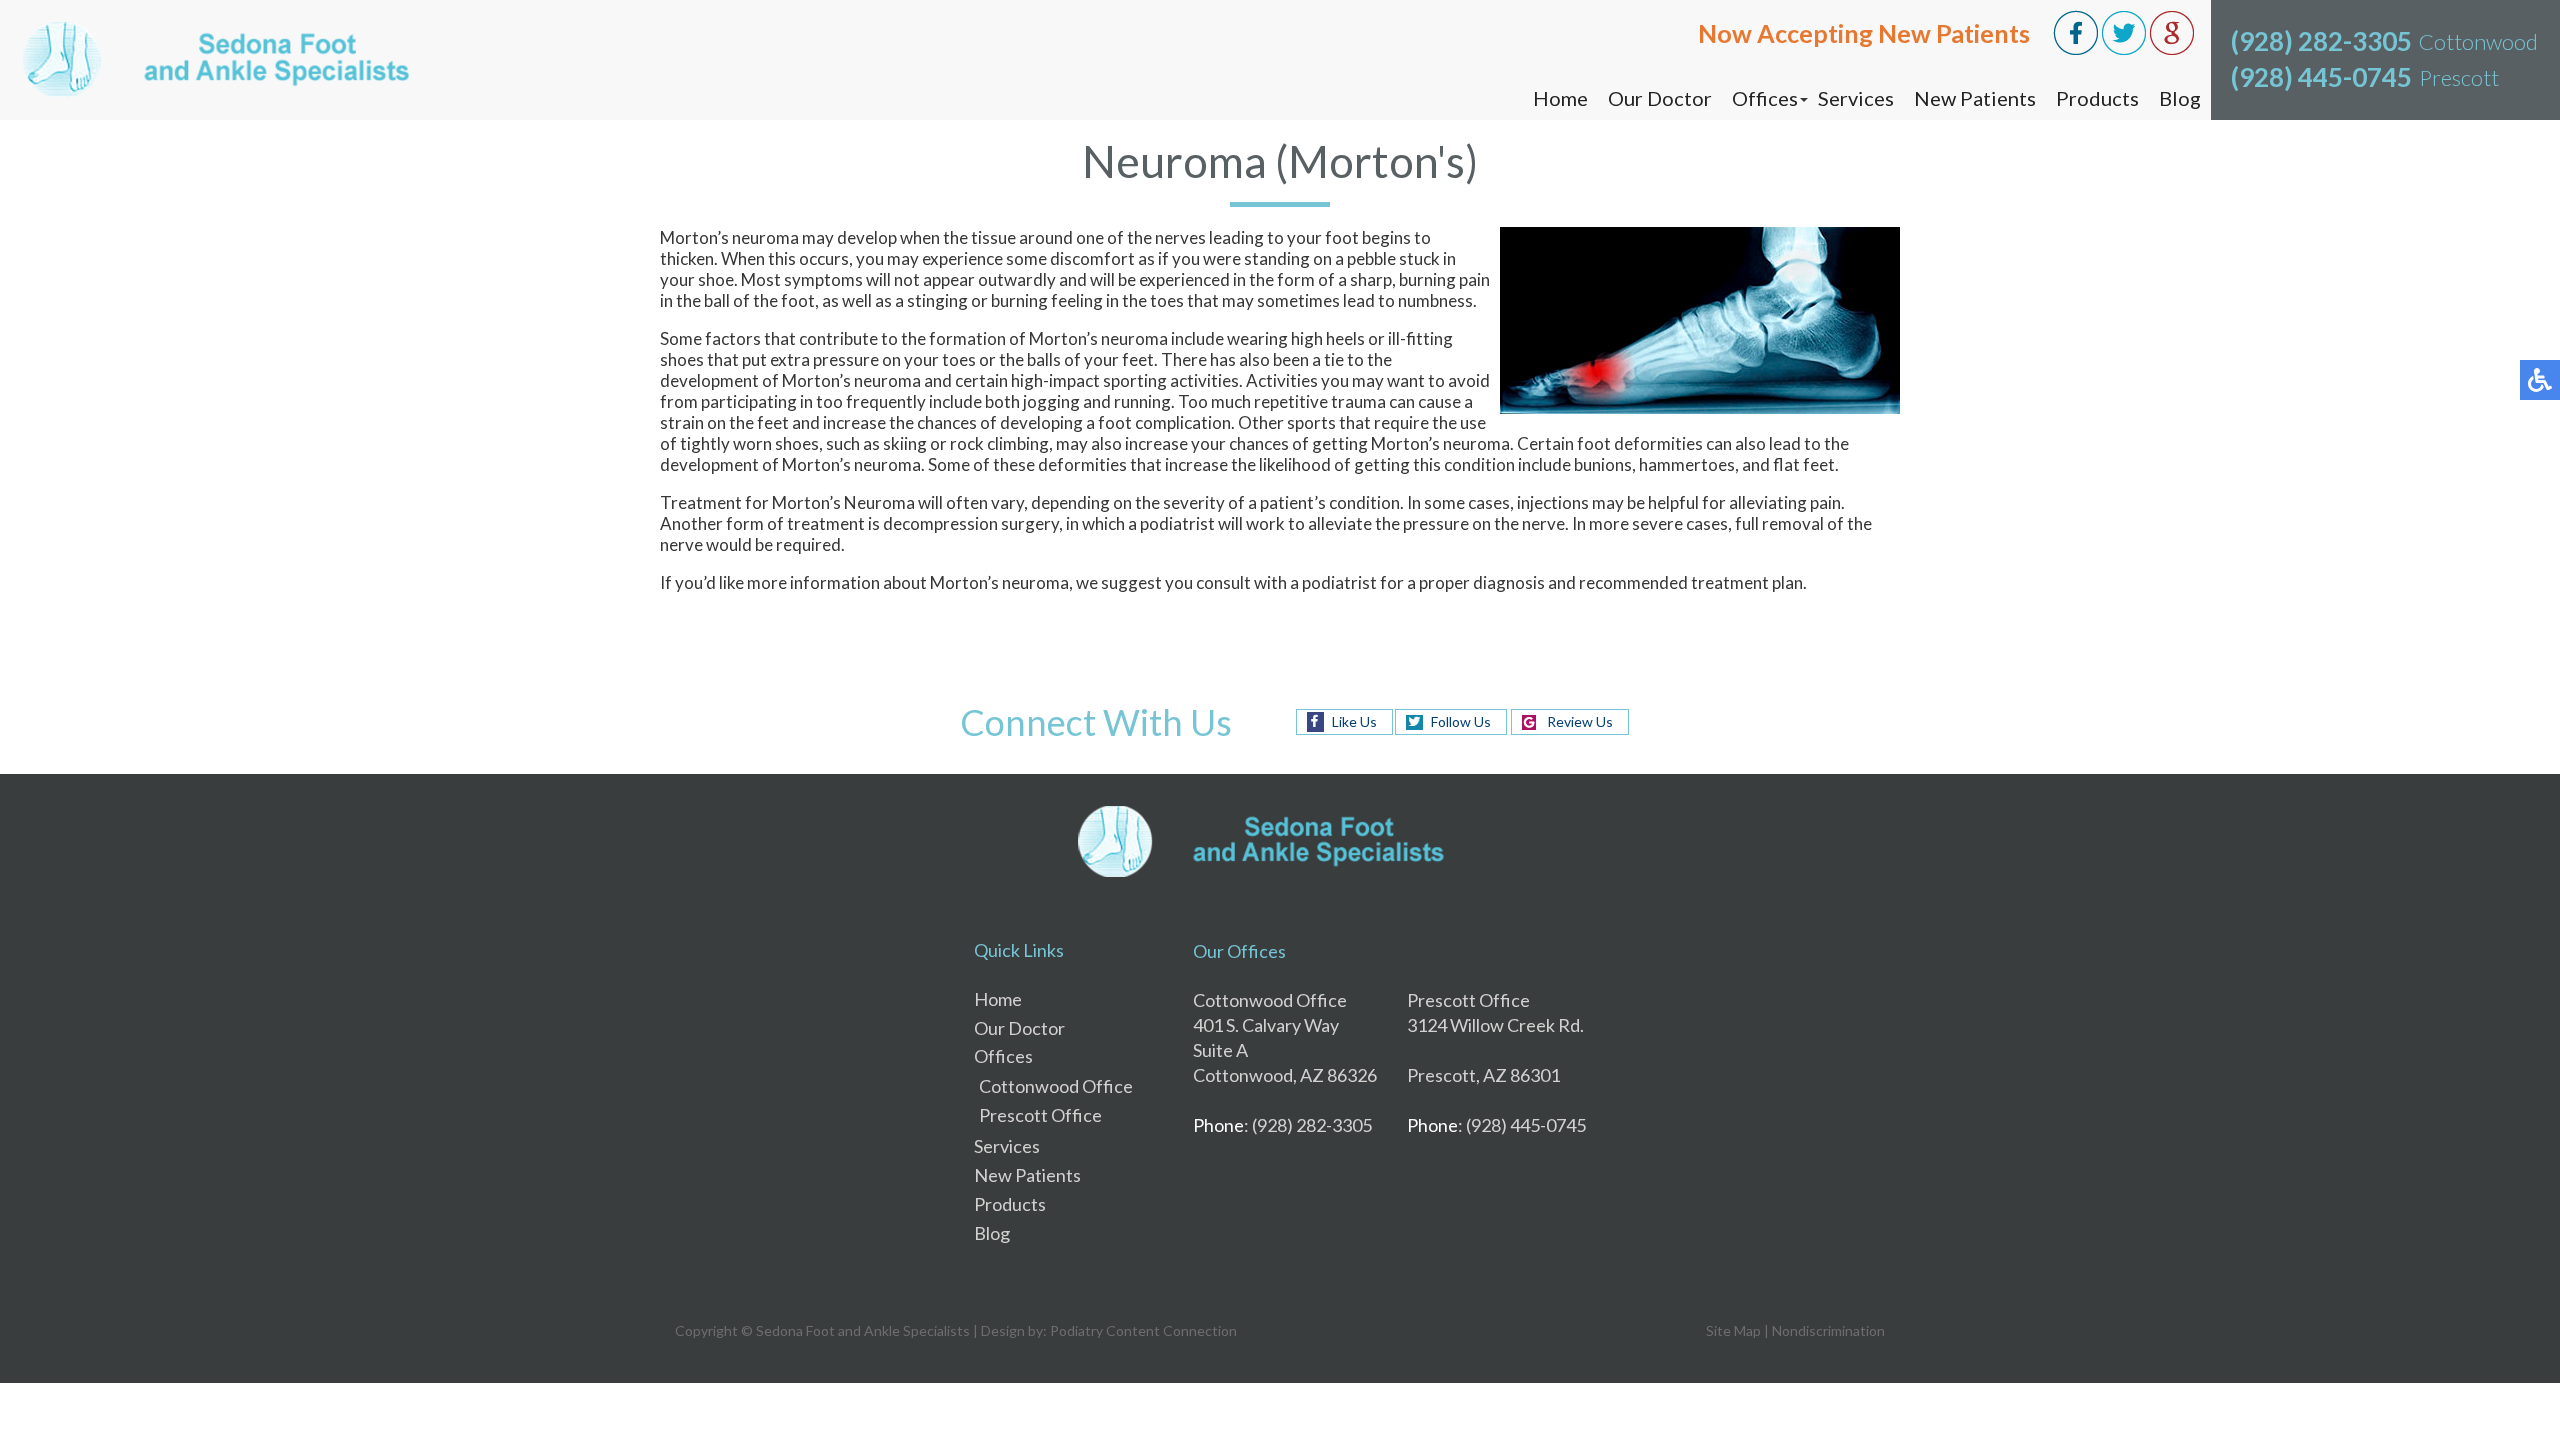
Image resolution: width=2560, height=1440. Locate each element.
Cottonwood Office (1056, 1086)
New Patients (1975, 98)
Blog (2180, 98)
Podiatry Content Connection (1143, 1330)
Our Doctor (1660, 98)
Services (1856, 98)
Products (2097, 98)
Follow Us (1461, 721)
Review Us (1580, 721)
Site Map (1733, 1330)
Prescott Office (1040, 1115)
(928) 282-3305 (2321, 41)
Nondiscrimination (1828, 1330)
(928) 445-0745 (2321, 77)
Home (1560, 98)
